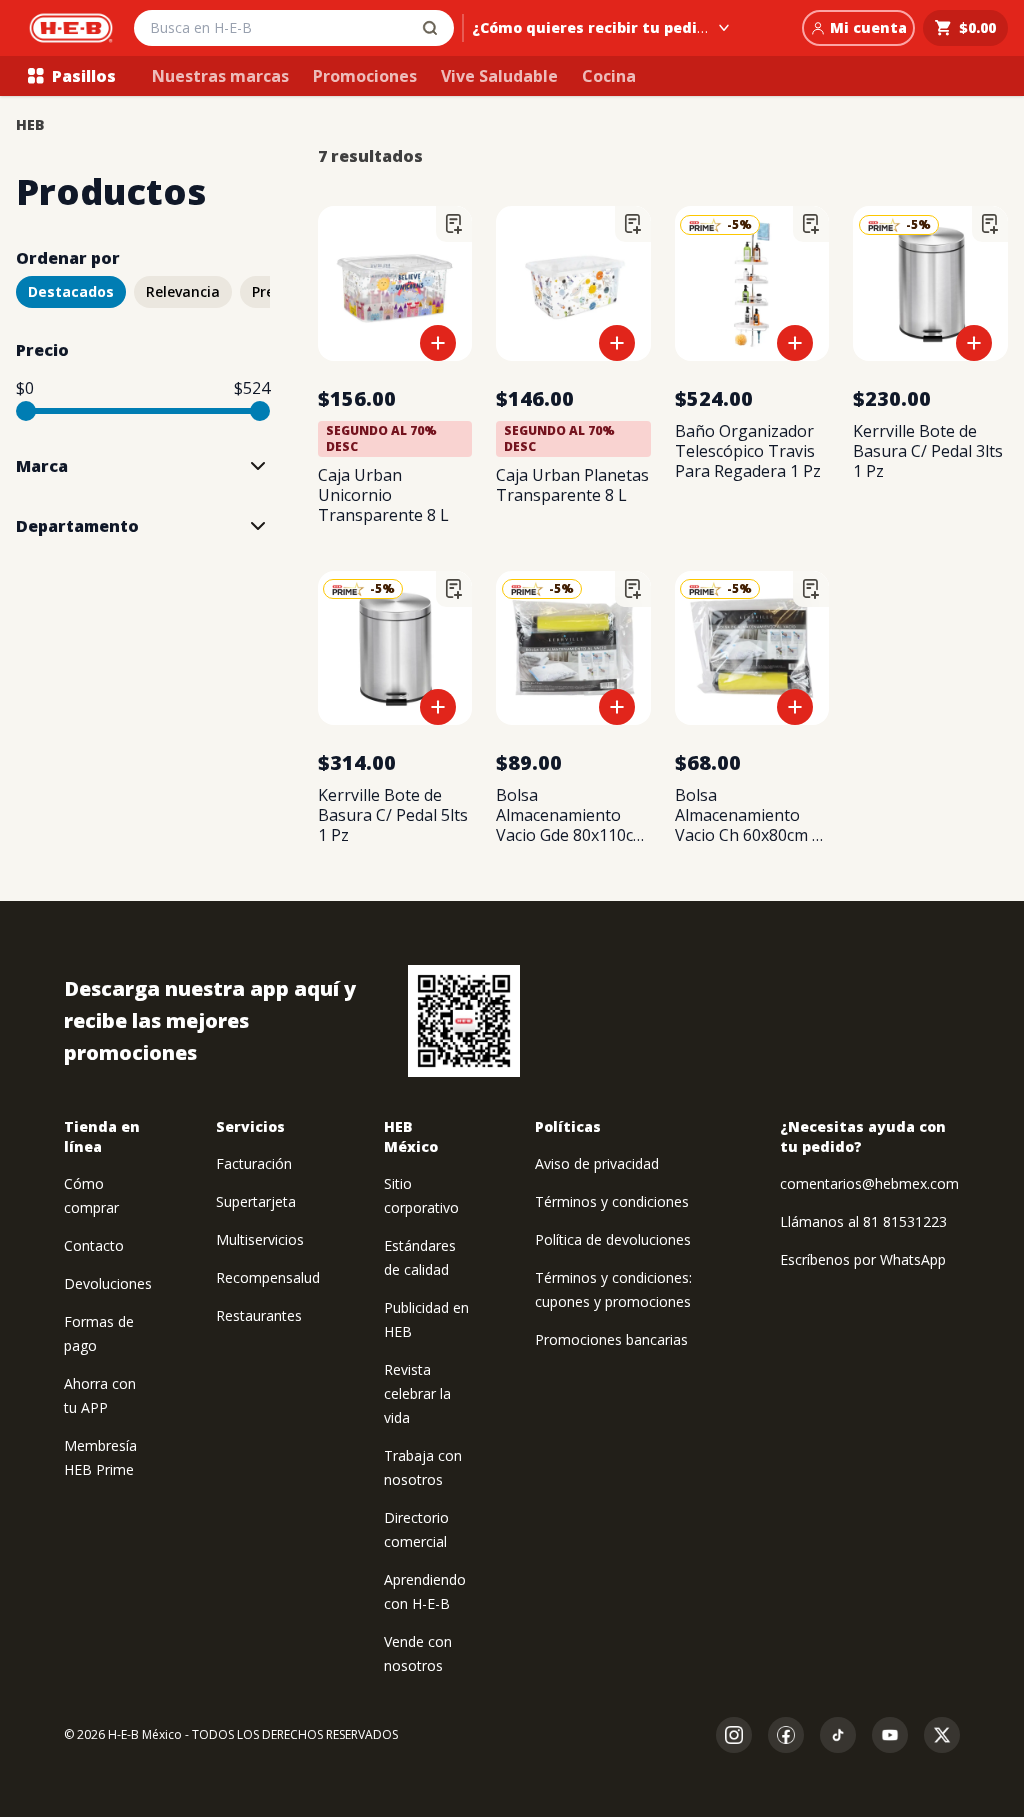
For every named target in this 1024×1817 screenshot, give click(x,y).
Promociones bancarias (611, 1339)
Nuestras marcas (220, 76)
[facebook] (786, 1735)
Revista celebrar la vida (417, 1393)
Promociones (365, 76)
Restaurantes (259, 1315)
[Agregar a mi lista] (454, 224)
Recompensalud (268, 1277)
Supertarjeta (256, 1201)
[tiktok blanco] (838, 1735)
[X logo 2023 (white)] (942, 1735)
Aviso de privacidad (597, 1163)
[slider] (26, 411)
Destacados (71, 291)
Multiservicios (260, 1239)
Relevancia (183, 291)
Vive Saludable (499, 76)
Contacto (94, 1245)
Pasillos (84, 76)
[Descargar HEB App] (464, 1021)
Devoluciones (108, 1283)
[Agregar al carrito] (438, 343)
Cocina (609, 76)
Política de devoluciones (613, 1239)
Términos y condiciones (612, 1201)
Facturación (254, 1163)
